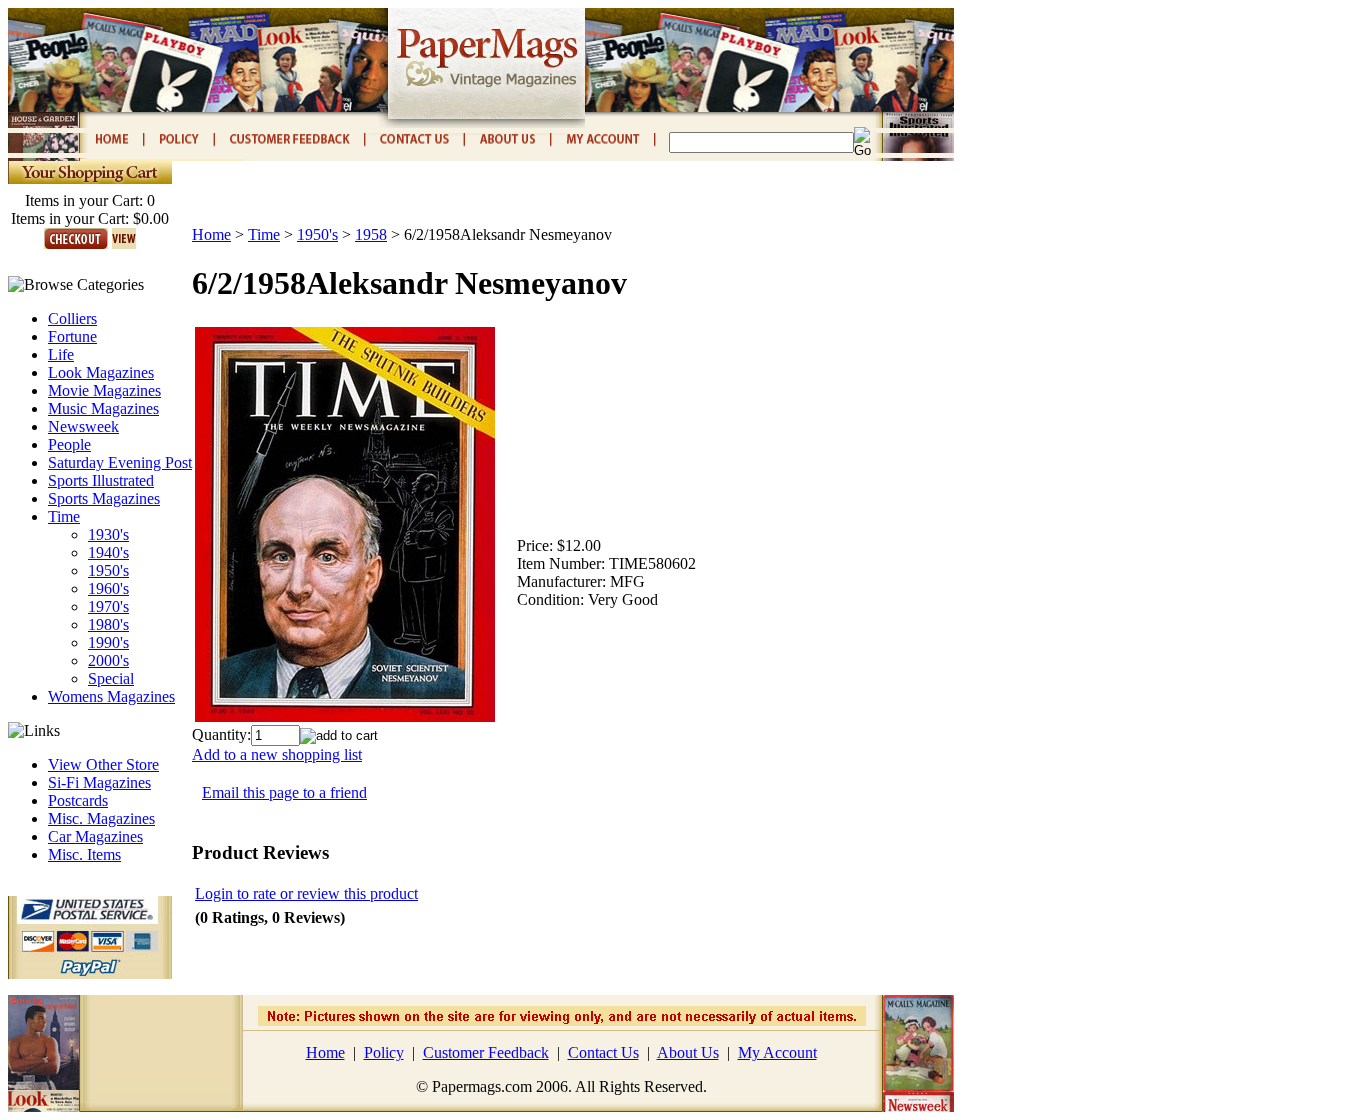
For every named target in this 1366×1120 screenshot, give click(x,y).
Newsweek (83, 426)
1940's (108, 552)
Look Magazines (101, 372)
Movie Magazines (104, 390)
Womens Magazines (111, 696)
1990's (108, 642)
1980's (108, 624)
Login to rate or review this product (306, 893)
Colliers (72, 318)
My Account (777, 1052)
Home (211, 234)
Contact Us (603, 1052)
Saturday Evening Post (120, 462)
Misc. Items (84, 854)
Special (111, 678)
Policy (384, 1052)
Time (64, 516)
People (69, 444)
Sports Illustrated (101, 480)
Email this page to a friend (284, 792)
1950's (108, 570)
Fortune (72, 336)
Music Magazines (103, 408)
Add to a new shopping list (277, 754)
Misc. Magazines (101, 818)
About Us (688, 1052)
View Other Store (103, 764)
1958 (371, 234)
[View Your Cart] (124, 243)
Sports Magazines (104, 498)
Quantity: (221, 734)
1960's (108, 588)
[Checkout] (76, 243)
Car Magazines (95, 836)
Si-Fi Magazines (99, 782)
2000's (108, 660)
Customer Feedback (486, 1052)
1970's (108, 606)
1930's (108, 534)
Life (61, 354)
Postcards (78, 800)
